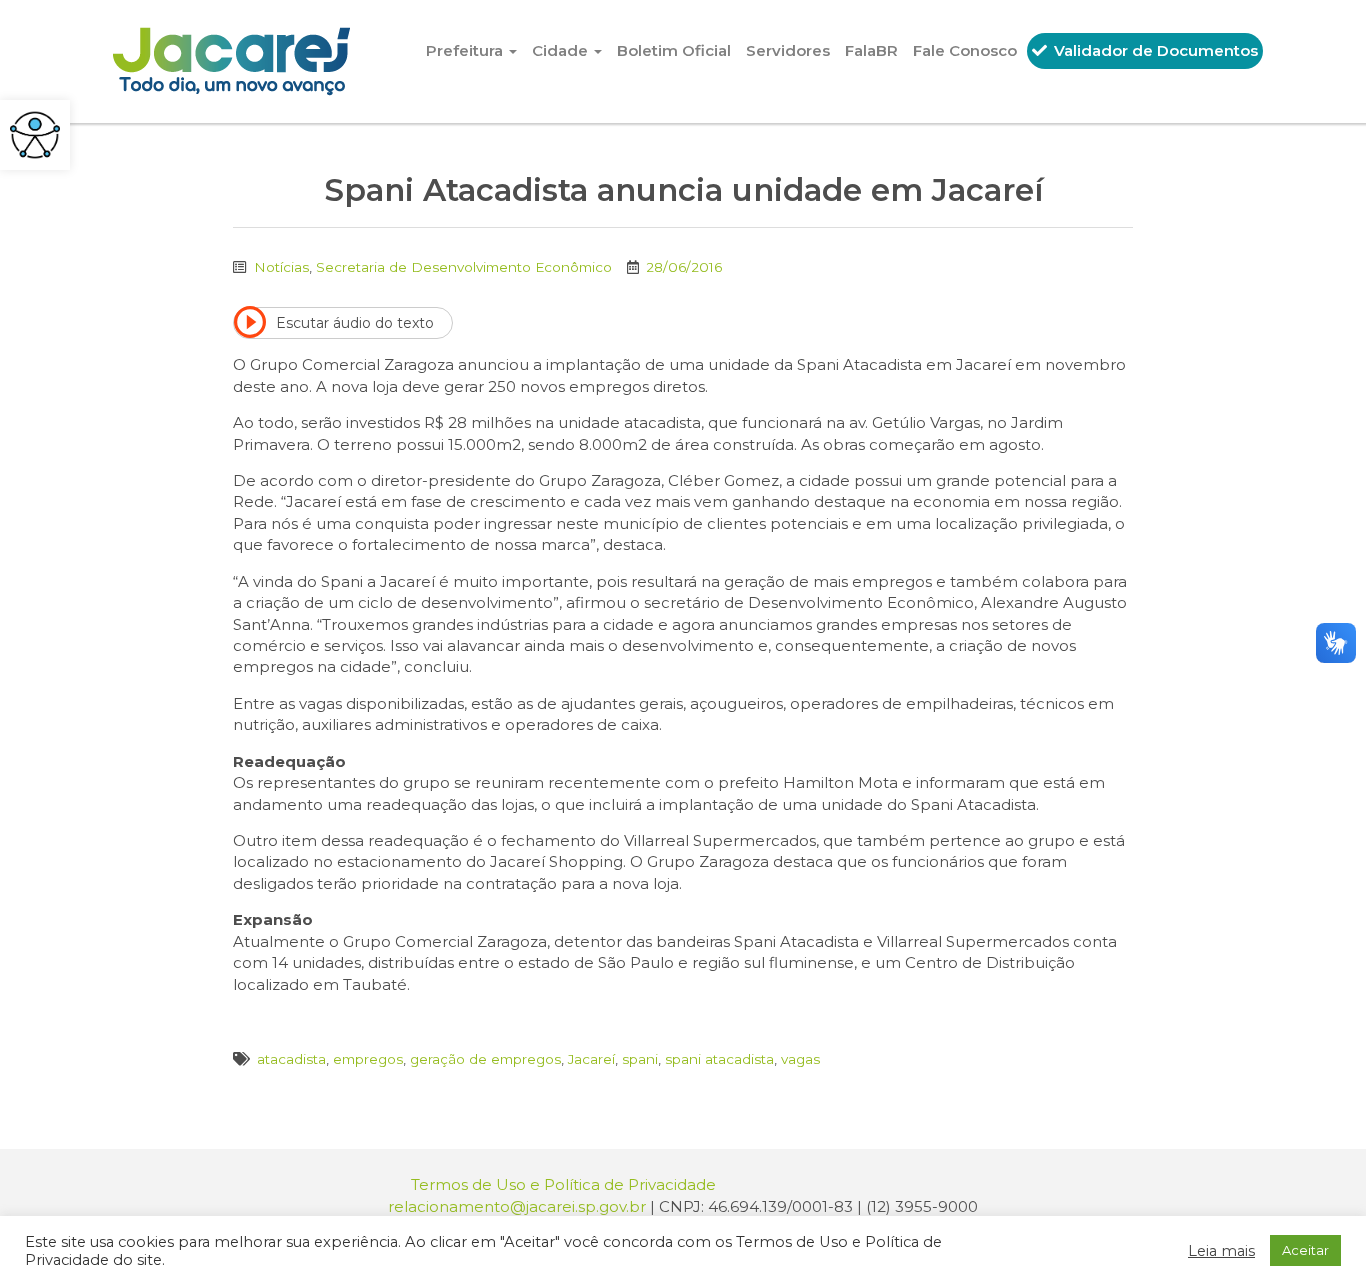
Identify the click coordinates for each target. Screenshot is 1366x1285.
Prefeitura (466, 50)
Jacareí (591, 1059)
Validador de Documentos (1154, 50)
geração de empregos (485, 1059)
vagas (800, 1059)
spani (640, 1059)
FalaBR (871, 50)
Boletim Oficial (674, 50)
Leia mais (1221, 1251)
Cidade (562, 50)
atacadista (291, 1059)
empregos (368, 1059)
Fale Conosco (965, 50)
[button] (35, 135)
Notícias (281, 267)
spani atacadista (719, 1059)
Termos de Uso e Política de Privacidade (563, 1184)
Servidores (788, 50)
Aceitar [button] (1305, 1250)
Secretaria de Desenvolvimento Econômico (464, 267)
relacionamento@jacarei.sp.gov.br (517, 1206)
